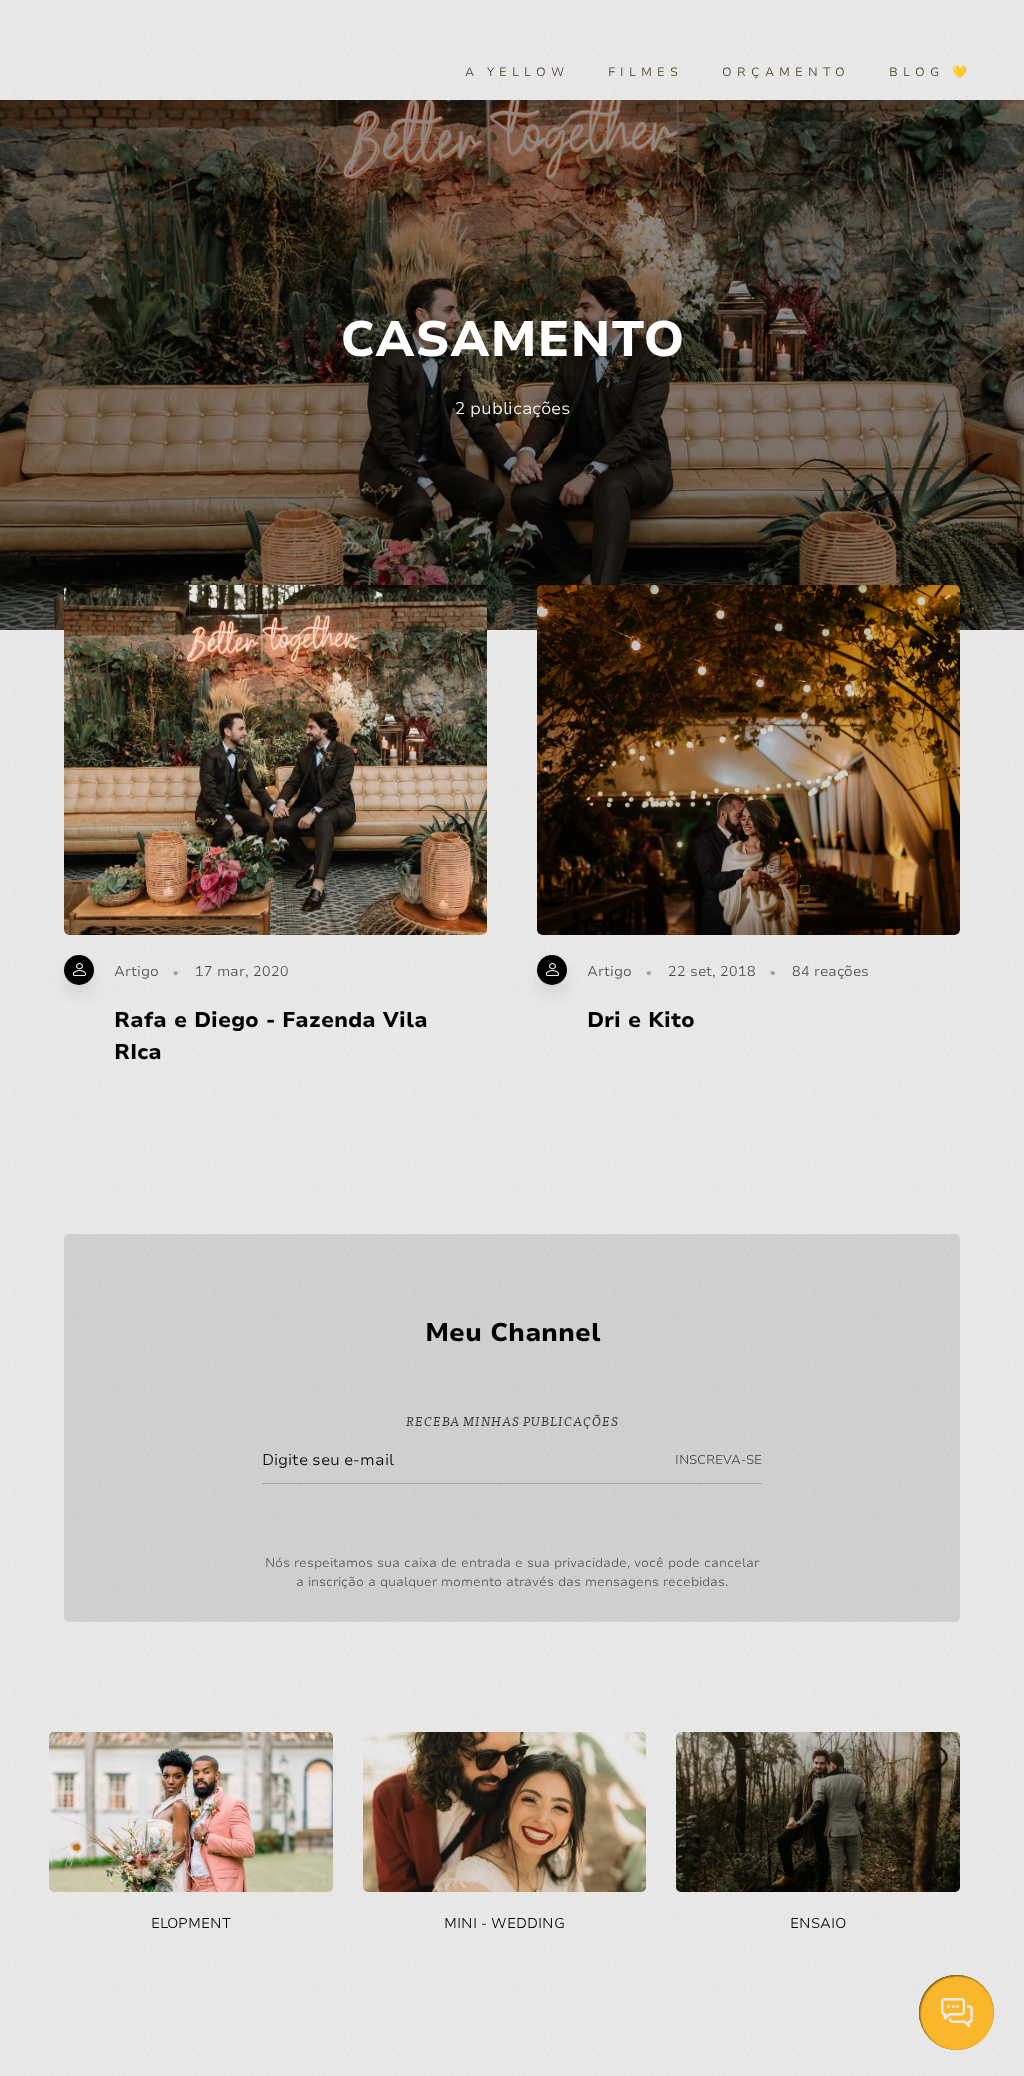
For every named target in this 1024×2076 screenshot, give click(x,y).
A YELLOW (517, 72)
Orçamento (786, 72)
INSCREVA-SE (718, 1460)
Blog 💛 (930, 72)
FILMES (645, 72)
